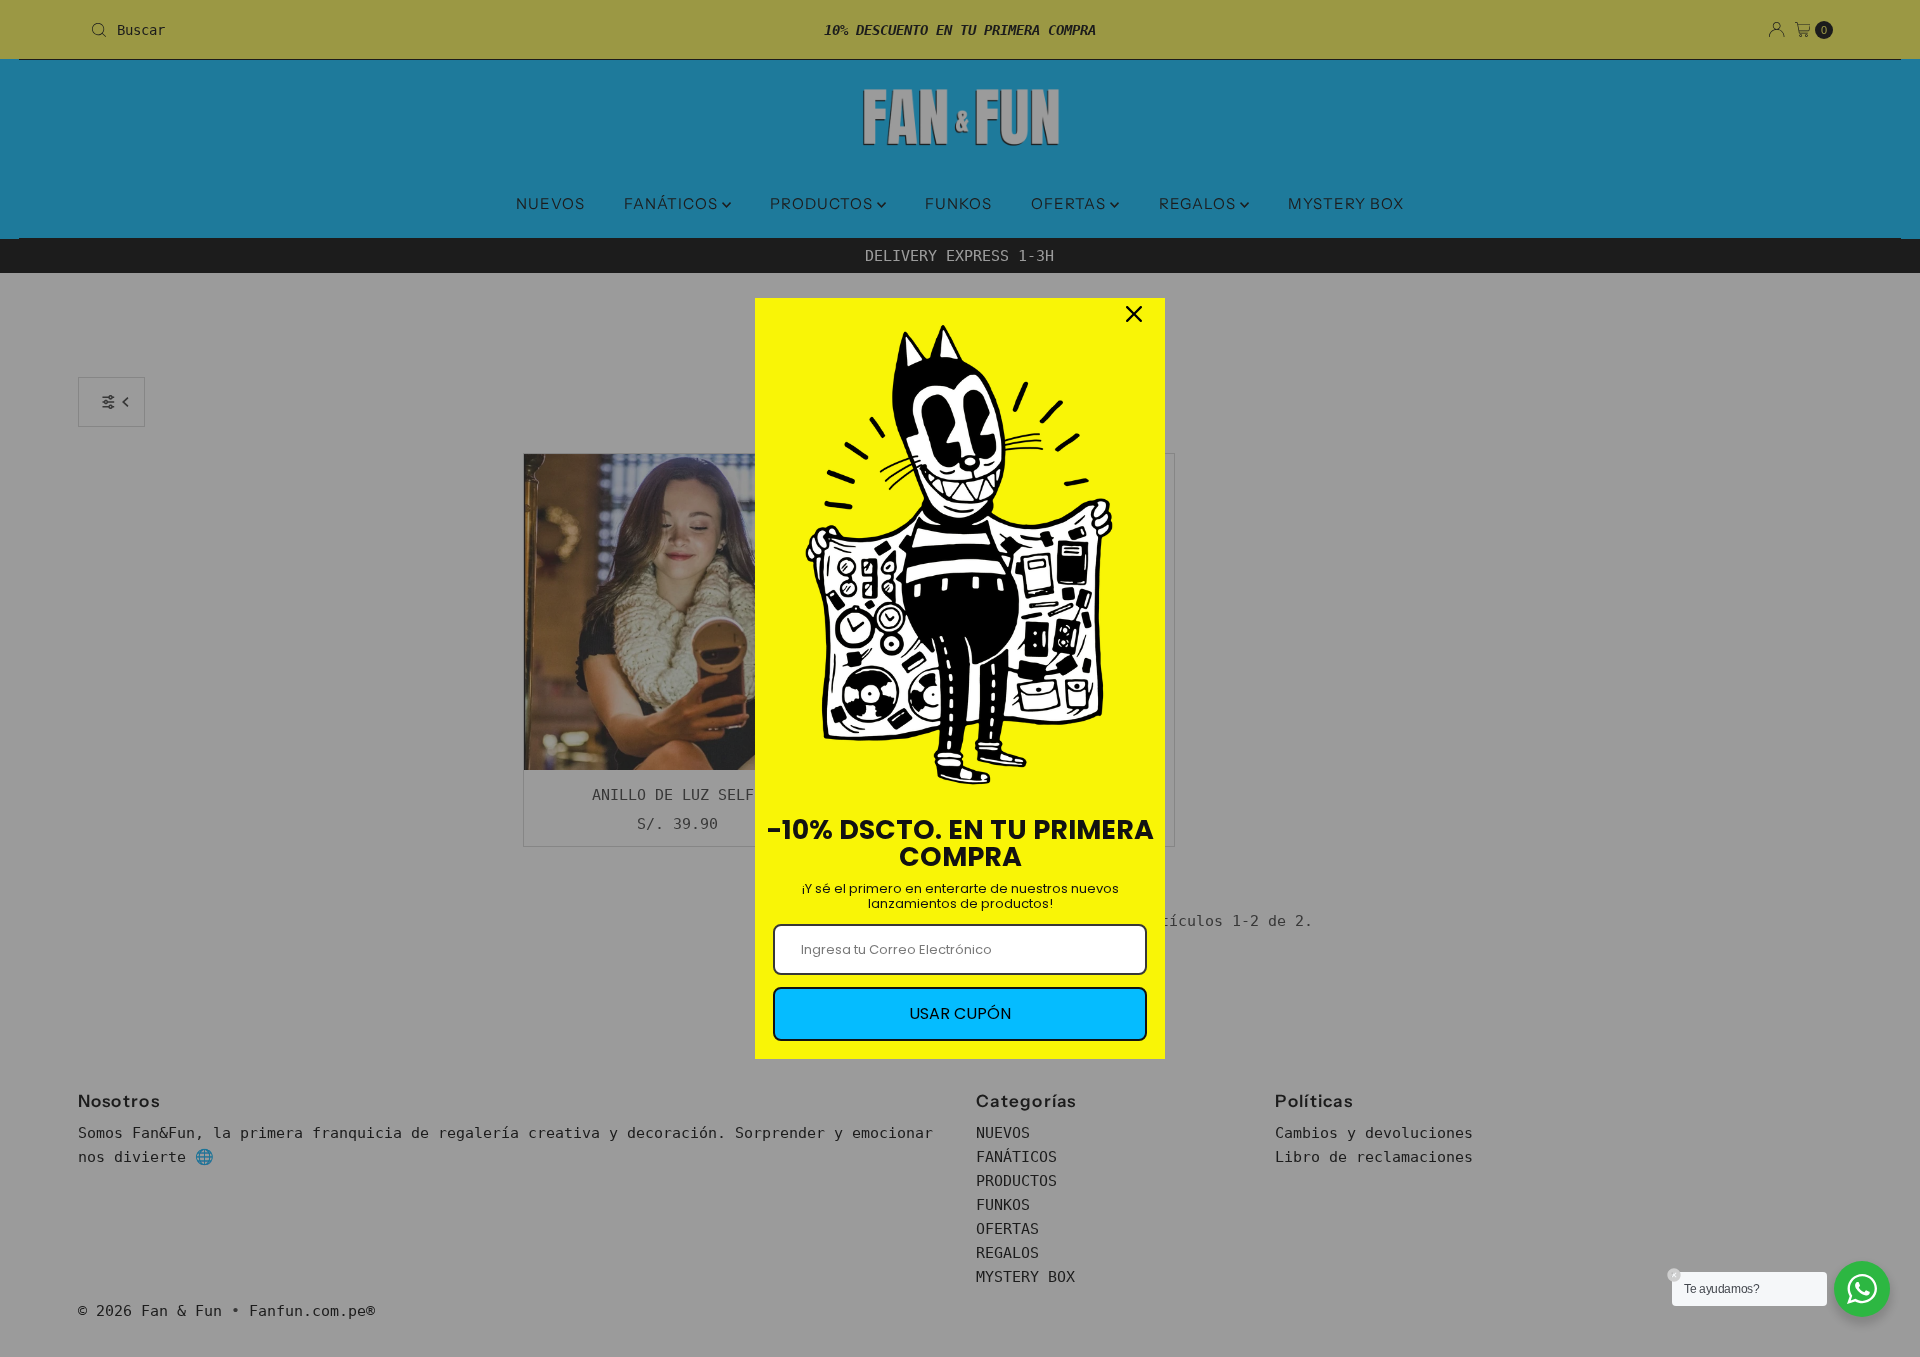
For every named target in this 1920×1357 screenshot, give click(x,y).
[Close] (1134, 314)
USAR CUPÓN (960, 1013)
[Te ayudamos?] (1862, 1289)
